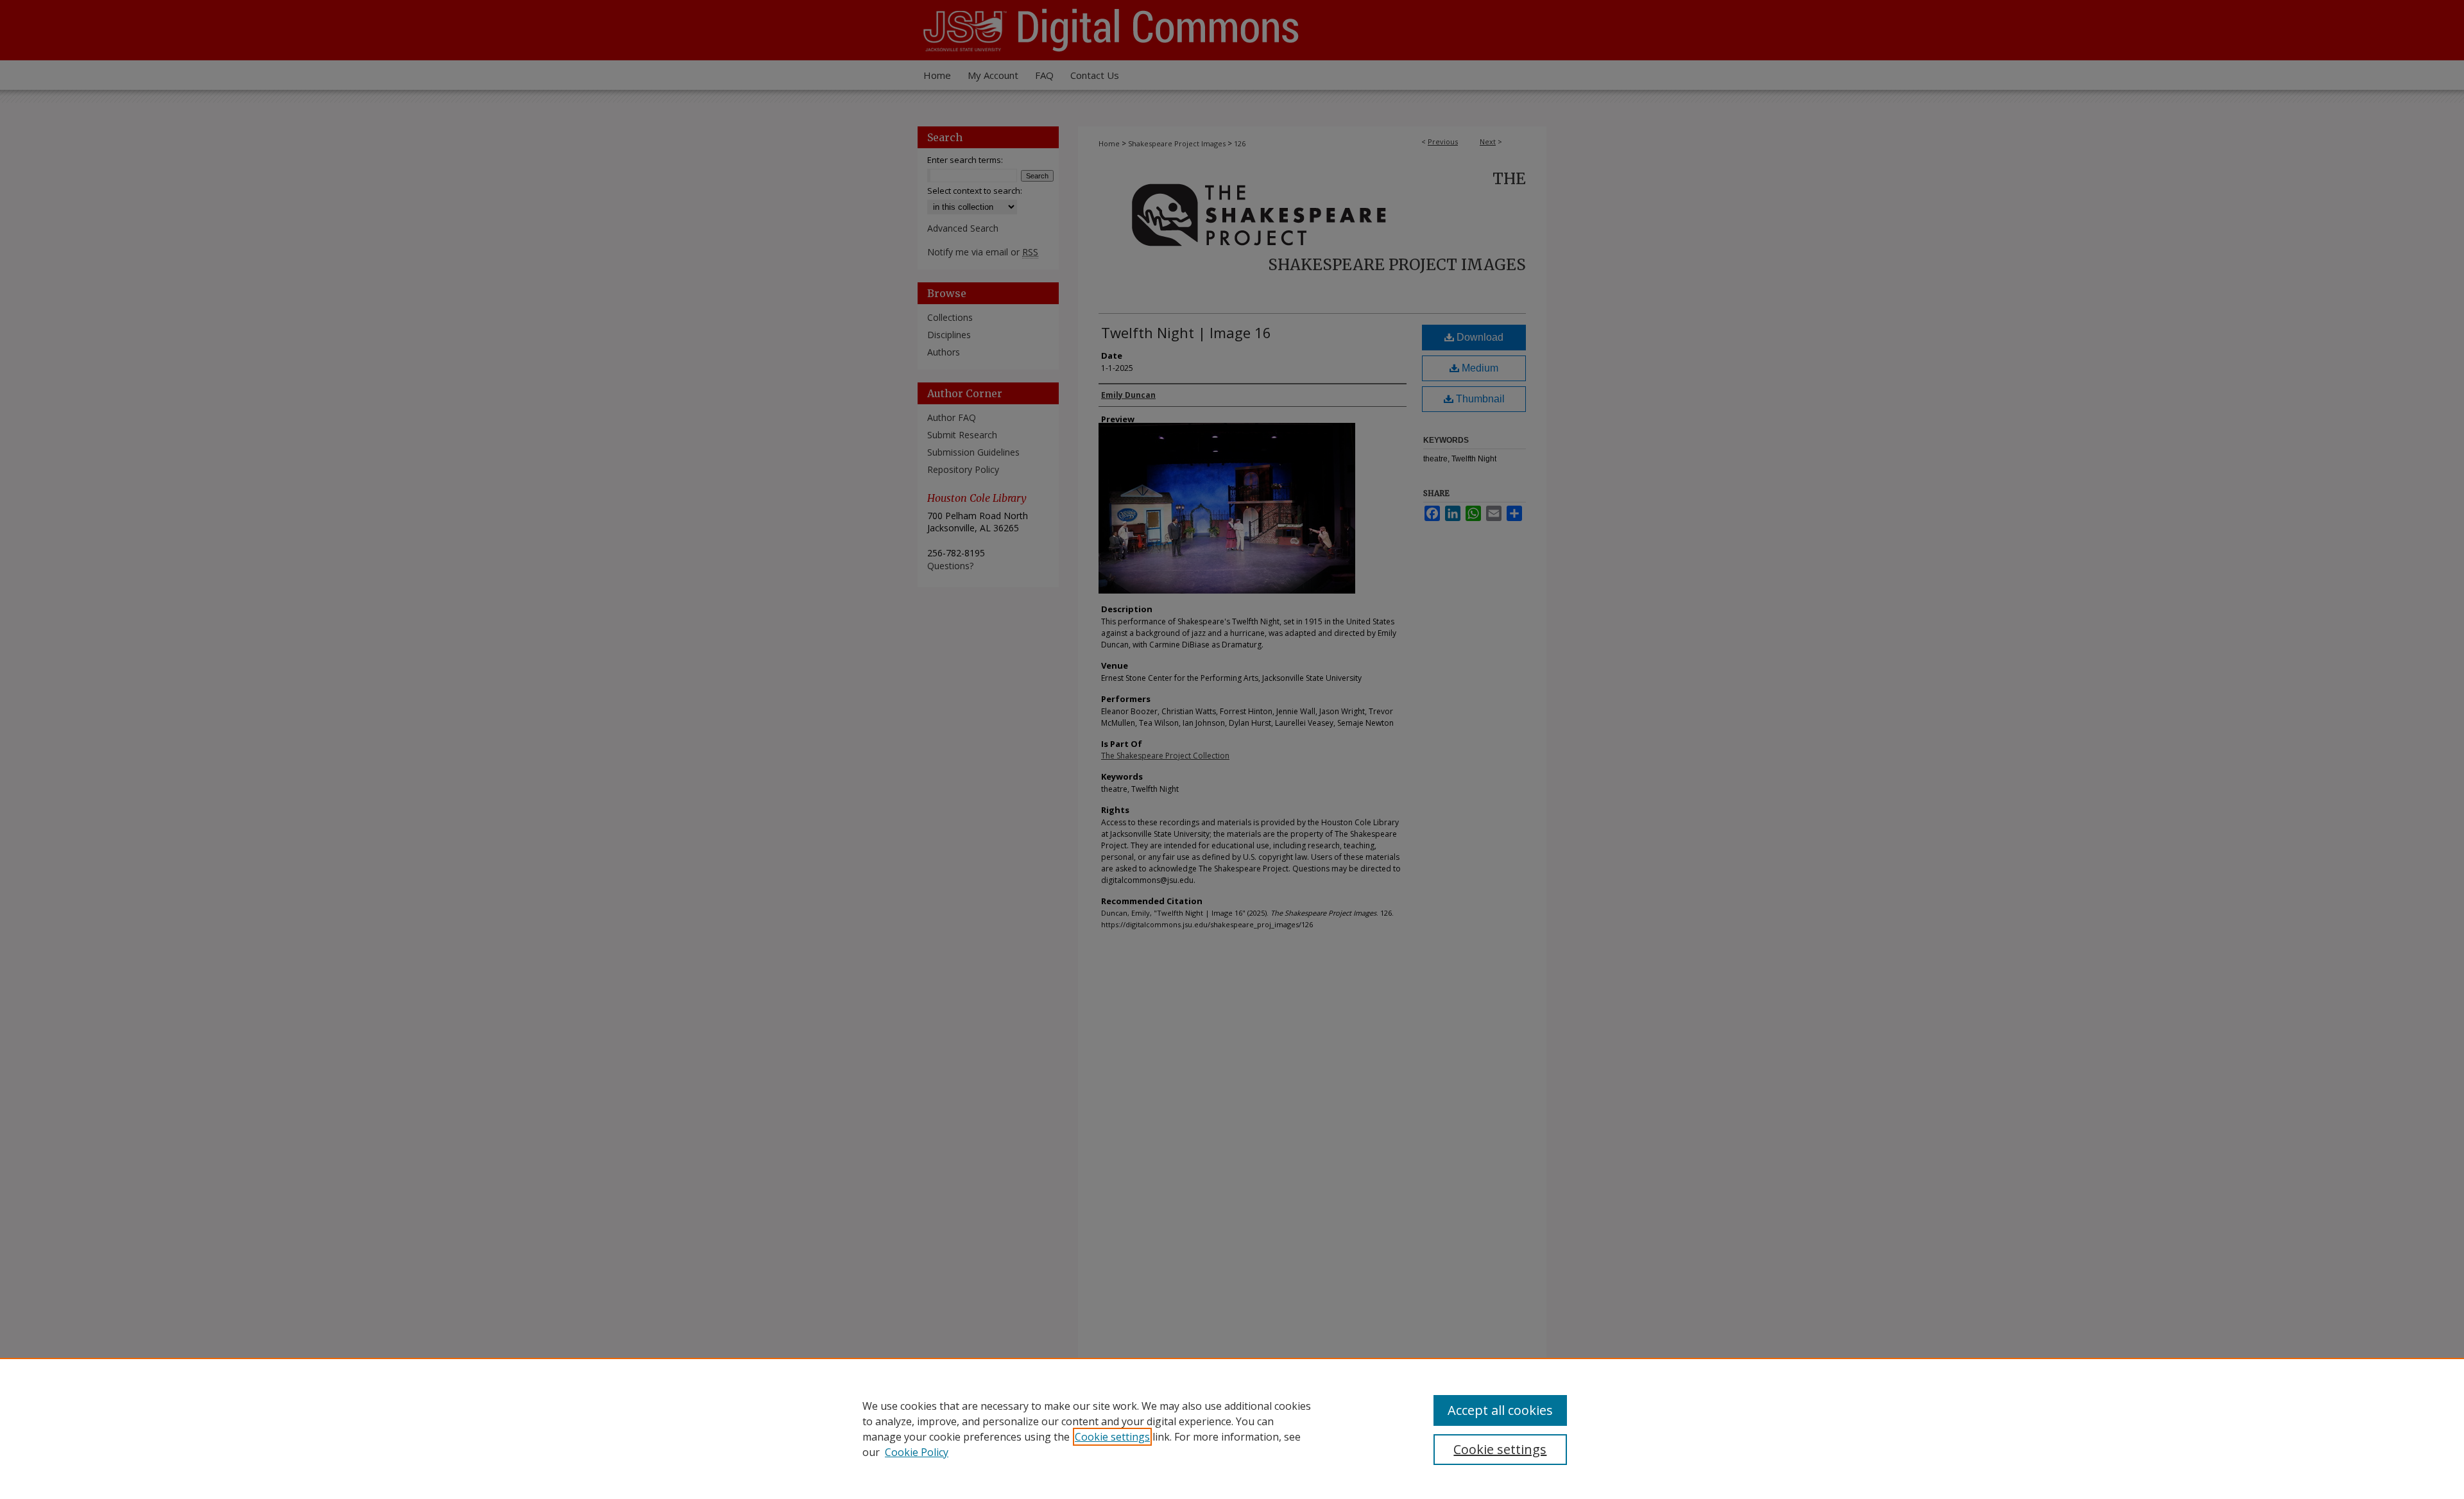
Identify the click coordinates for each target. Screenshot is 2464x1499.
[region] (1232, 1428)
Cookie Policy (917, 1452)
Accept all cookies (1500, 1410)
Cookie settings (1112, 1437)
